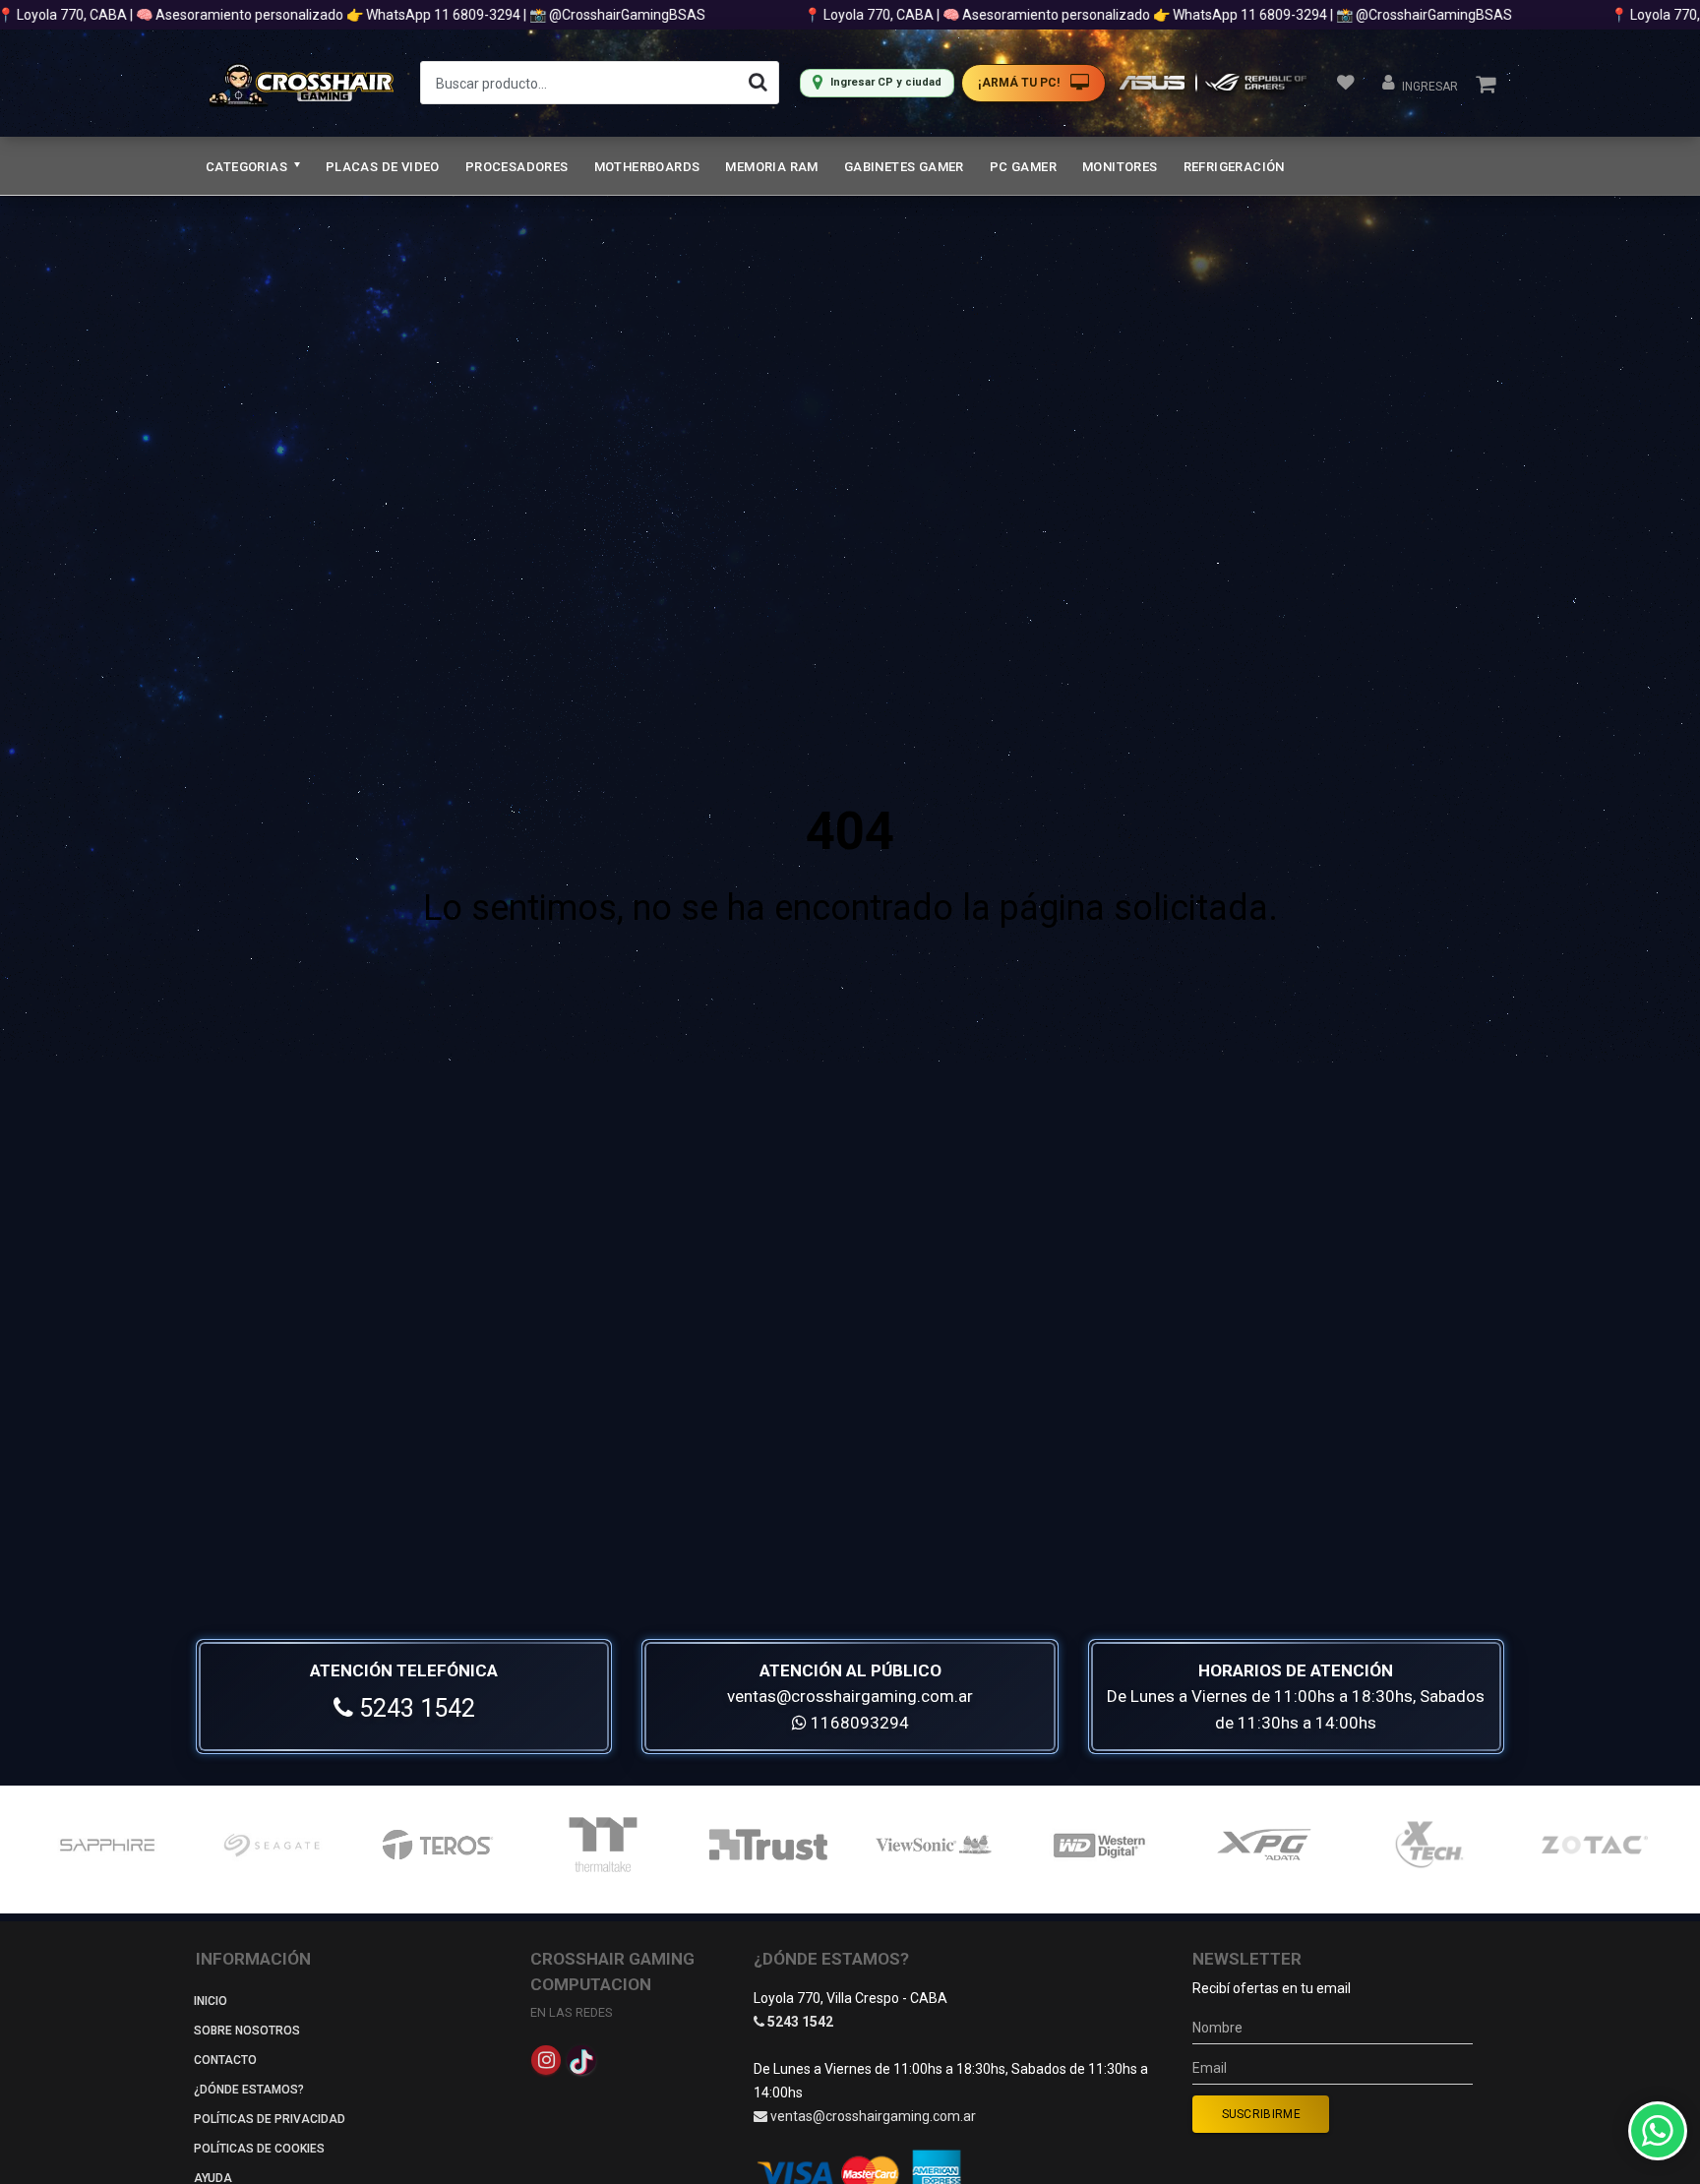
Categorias (248, 167)
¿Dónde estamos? (249, 2090)
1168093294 (858, 1723)
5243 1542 (414, 1708)
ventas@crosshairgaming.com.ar (850, 1696)
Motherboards (647, 167)
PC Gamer (1023, 167)
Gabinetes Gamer (904, 167)
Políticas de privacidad (270, 2119)
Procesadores (517, 167)
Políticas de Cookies (259, 2149)
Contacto (225, 2060)
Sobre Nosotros (247, 2031)
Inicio (211, 2001)
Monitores (1120, 167)
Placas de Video (383, 167)
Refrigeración (1234, 167)
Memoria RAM (771, 167)
